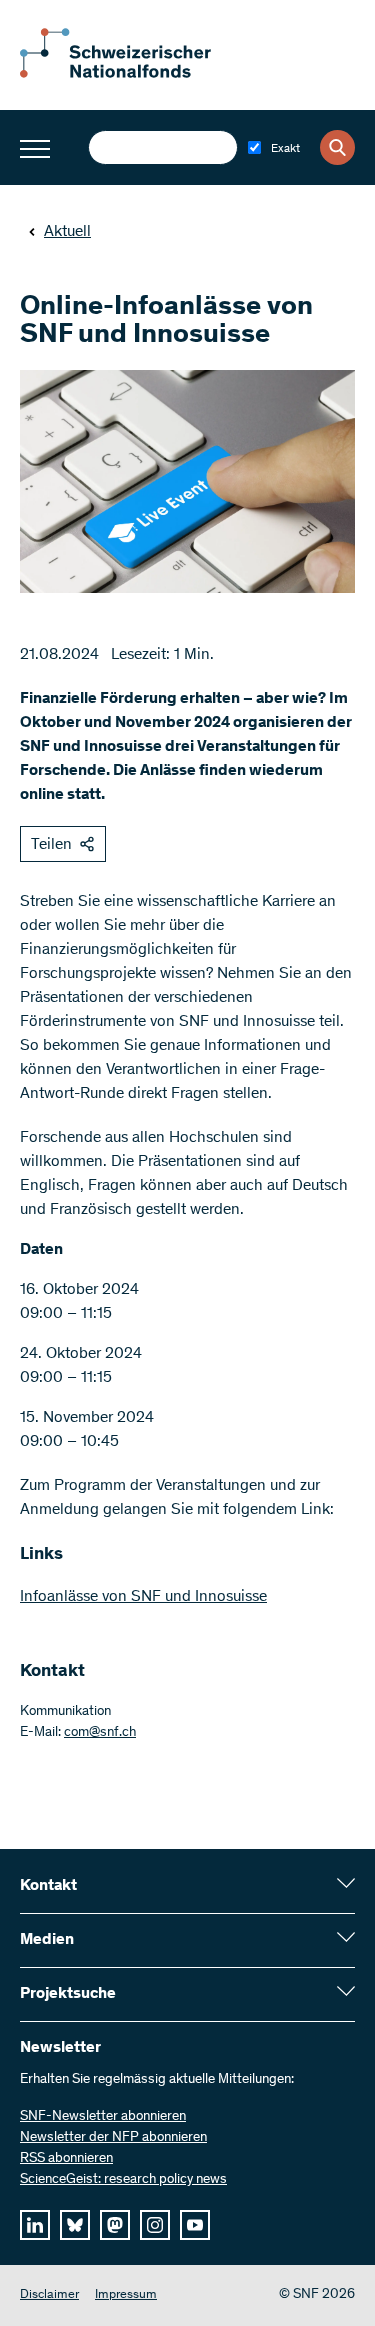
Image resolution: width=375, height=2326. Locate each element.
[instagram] (155, 2225)
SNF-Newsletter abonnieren (103, 2117)
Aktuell (67, 232)
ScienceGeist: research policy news (123, 2180)
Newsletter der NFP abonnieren (113, 2138)
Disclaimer (49, 2295)
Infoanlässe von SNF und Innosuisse (143, 1597)
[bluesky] (75, 2225)
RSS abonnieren (66, 2159)
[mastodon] (115, 2225)
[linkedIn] (35, 2225)
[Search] (337, 147)
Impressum (126, 2295)
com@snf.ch (100, 1733)
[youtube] (195, 2225)
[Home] (130, 74)
